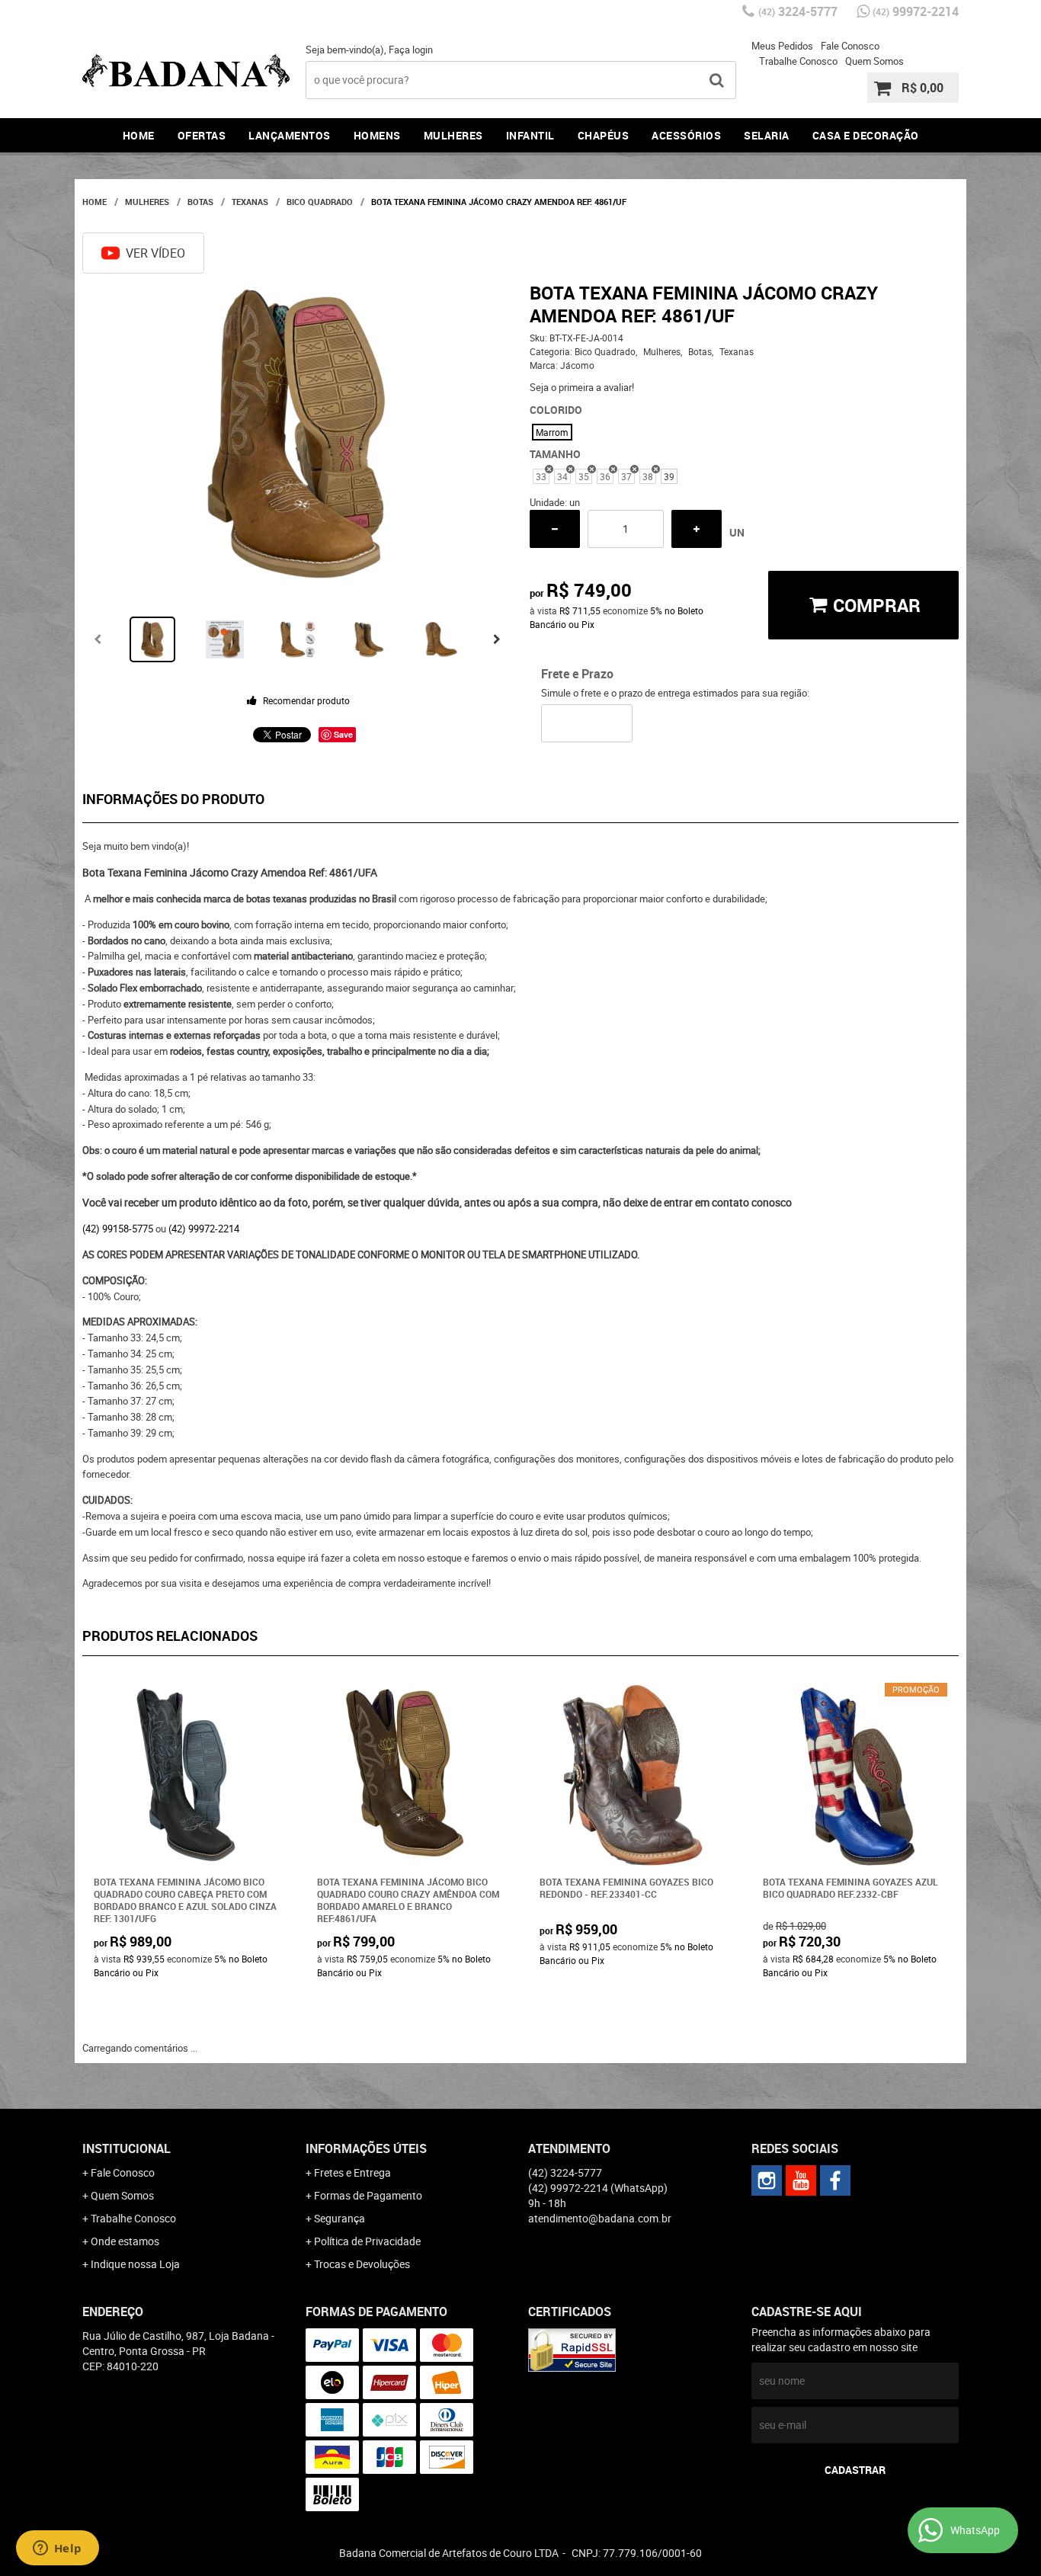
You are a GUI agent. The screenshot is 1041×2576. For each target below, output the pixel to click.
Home (139, 135)
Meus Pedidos (782, 46)
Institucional (127, 2148)
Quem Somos (874, 61)
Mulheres (453, 135)
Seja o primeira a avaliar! (582, 387)
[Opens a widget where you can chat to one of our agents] (57, 2549)
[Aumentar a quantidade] (697, 529)
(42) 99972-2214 (204, 1229)
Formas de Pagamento (368, 2195)
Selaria (767, 135)
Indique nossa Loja (135, 2264)
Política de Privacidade (367, 2241)
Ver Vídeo (155, 253)
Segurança (340, 2218)
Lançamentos (290, 135)
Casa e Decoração (866, 135)
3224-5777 (798, 11)
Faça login (411, 50)
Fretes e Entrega (352, 2172)
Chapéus (604, 135)
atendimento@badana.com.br (600, 2218)
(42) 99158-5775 (118, 1229)
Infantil (530, 135)
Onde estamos (125, 2241)
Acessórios (686, 135)
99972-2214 (916, 11)
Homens (377, 135)
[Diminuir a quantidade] (555, 529)
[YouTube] (801, 2180)
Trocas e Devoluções (362, 2264)
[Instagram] (767, 2180)
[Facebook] (835, 2180)
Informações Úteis (366, 2148)
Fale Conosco (850, 46)
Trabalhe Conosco (798, 61)
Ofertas (202, 135)
